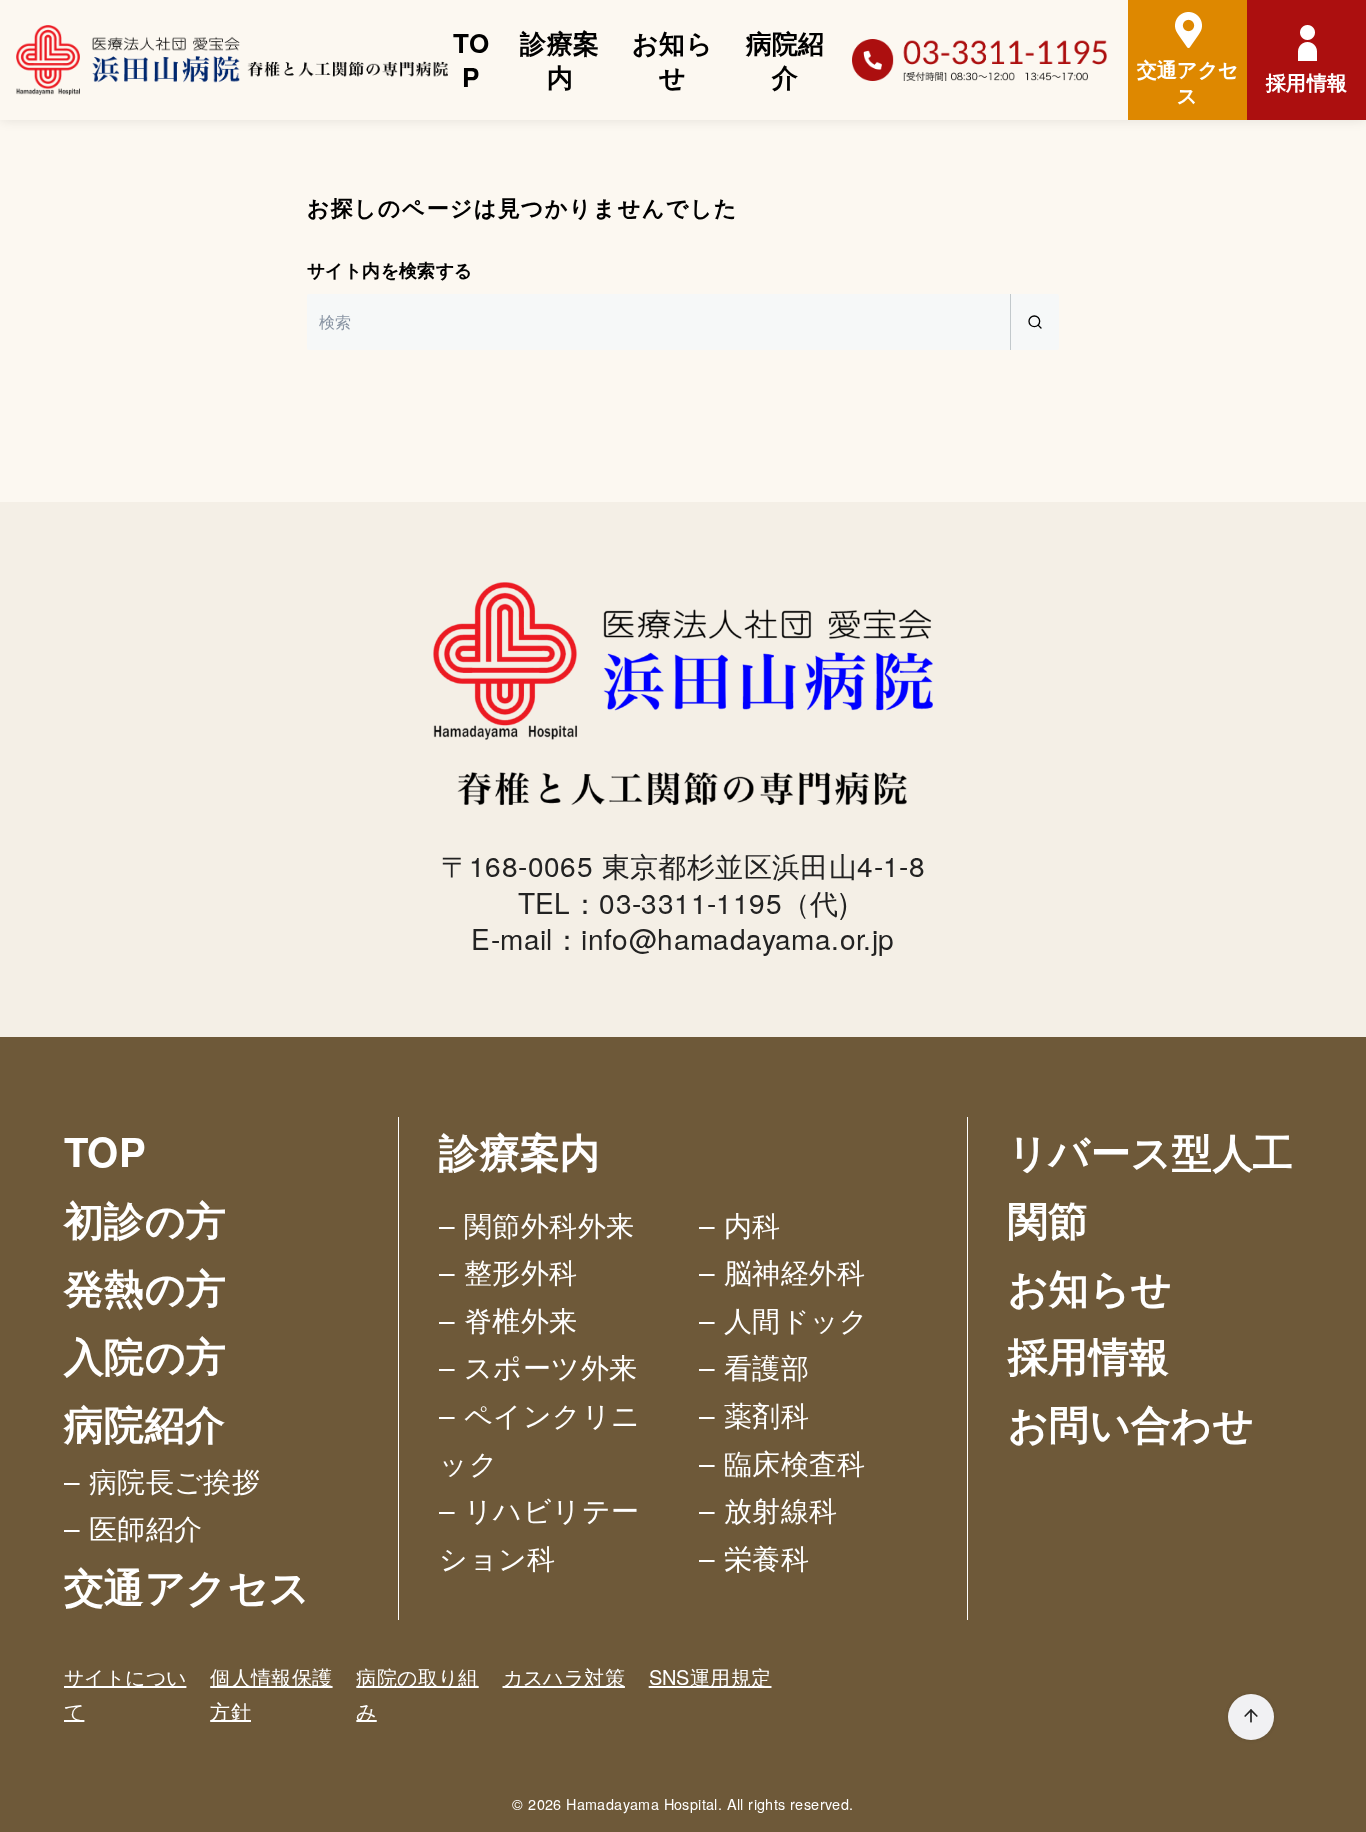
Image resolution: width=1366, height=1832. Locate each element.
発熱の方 (145, 1286)
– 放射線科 (768, 1509)
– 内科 (740, 1224)
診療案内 (559, 59)
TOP (471, 59)
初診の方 (145, 1218)
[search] (1034, 322)
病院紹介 (785, 59)
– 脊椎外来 (508, 1319)
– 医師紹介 (133, 1527)
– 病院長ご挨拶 (162, 1480)
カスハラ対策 (564, 1676)
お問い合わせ (1131, 1422)
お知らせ (672, 59)
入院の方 (145, 1354)
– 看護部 (754, 1366)
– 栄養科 (754, 1557)
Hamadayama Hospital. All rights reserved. (709, 1803)
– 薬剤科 (754, 1414)
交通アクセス (187, 1585)
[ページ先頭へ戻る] (1251, 1717)
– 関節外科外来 (536, 1224)
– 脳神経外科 (782, 1271)
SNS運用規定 (710, 1676)
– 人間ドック (784, 1319)
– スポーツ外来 (538, 1366)
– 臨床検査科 (782, 1462)
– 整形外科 (508, 1271)
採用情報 (1089, 1354)
